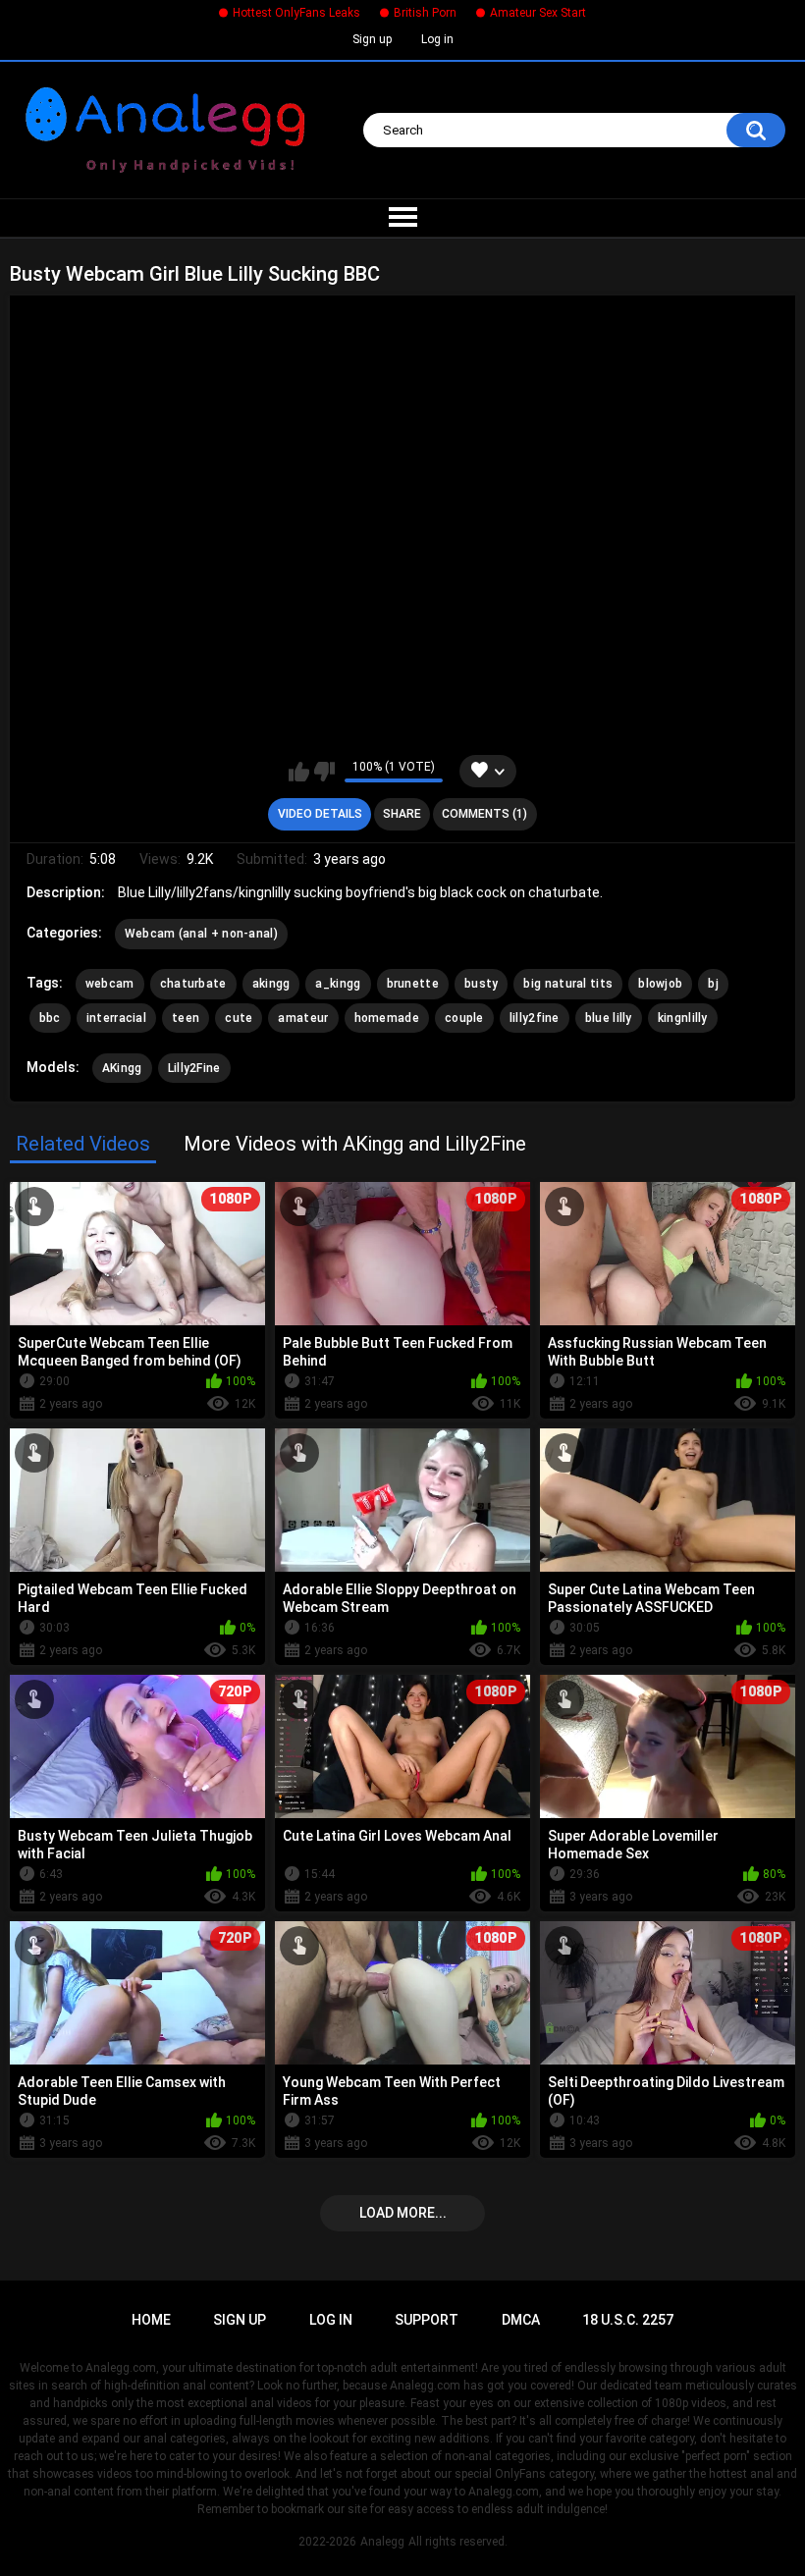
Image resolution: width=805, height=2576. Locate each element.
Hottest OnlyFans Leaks (296, 13)
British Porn (425, 13)
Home (151, 2320)
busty (482, 984)
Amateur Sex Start (538, 13)
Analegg (382, 2542)
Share (402, 814)
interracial (116, 1018)
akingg (271, 984)
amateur (303, 1018)
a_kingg (338, 984)
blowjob (660, 984)
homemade (387, 1018)
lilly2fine (535, 1018)
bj (713, 984)
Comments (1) (484, 814)
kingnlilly (683, 1018)
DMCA (521, 2320)
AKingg (122, 1068)
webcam (110, 984)
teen (186, 1018)
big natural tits (568, 984)
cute (239, 1018)
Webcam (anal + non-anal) (201, 934)
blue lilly (609, 1018)
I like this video (299, 772)
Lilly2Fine (194, 1068)
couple (464, 1018)
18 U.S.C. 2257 (628, 2320)
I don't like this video (324, 772)
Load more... (403, 2213)
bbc (50, 1018)
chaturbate (193, 984)
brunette (413, 984)
